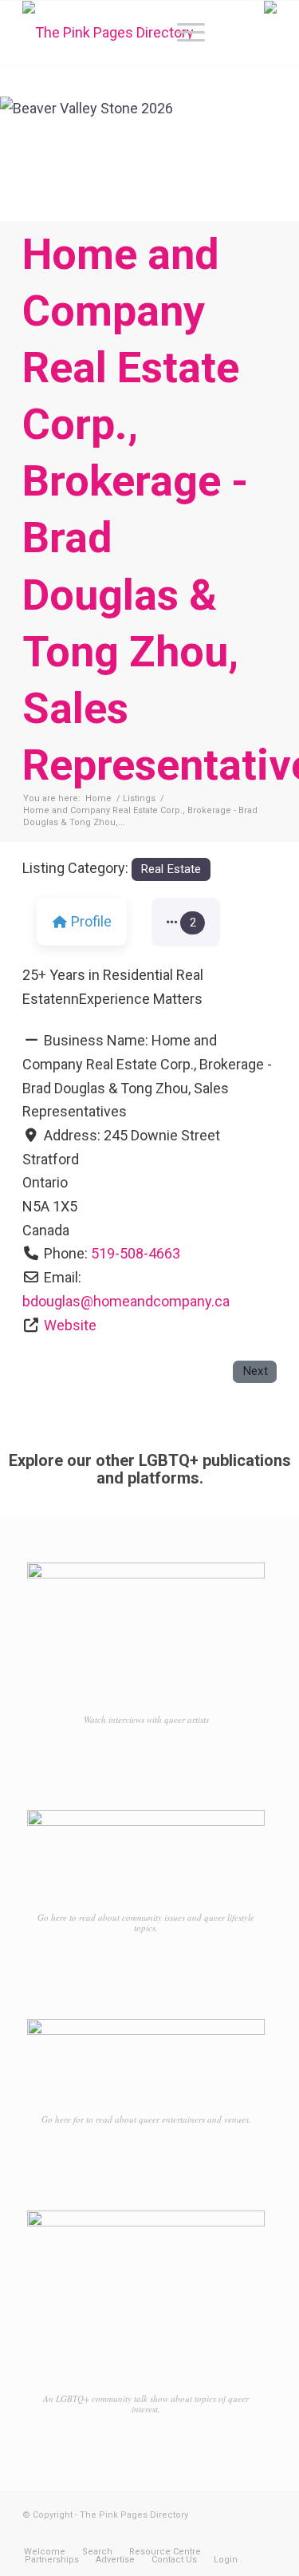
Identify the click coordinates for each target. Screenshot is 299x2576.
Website (70, 1325)
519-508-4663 (136, 1253)
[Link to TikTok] (265, 2535)
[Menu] (183, 33)
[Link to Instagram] (241, 2535)
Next (255, 1371)
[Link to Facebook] (217, 2535)
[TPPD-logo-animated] (124, 33)
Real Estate (171, 869)
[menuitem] (183, 33)
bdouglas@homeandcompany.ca (126, 1301)
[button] (186, 923)
